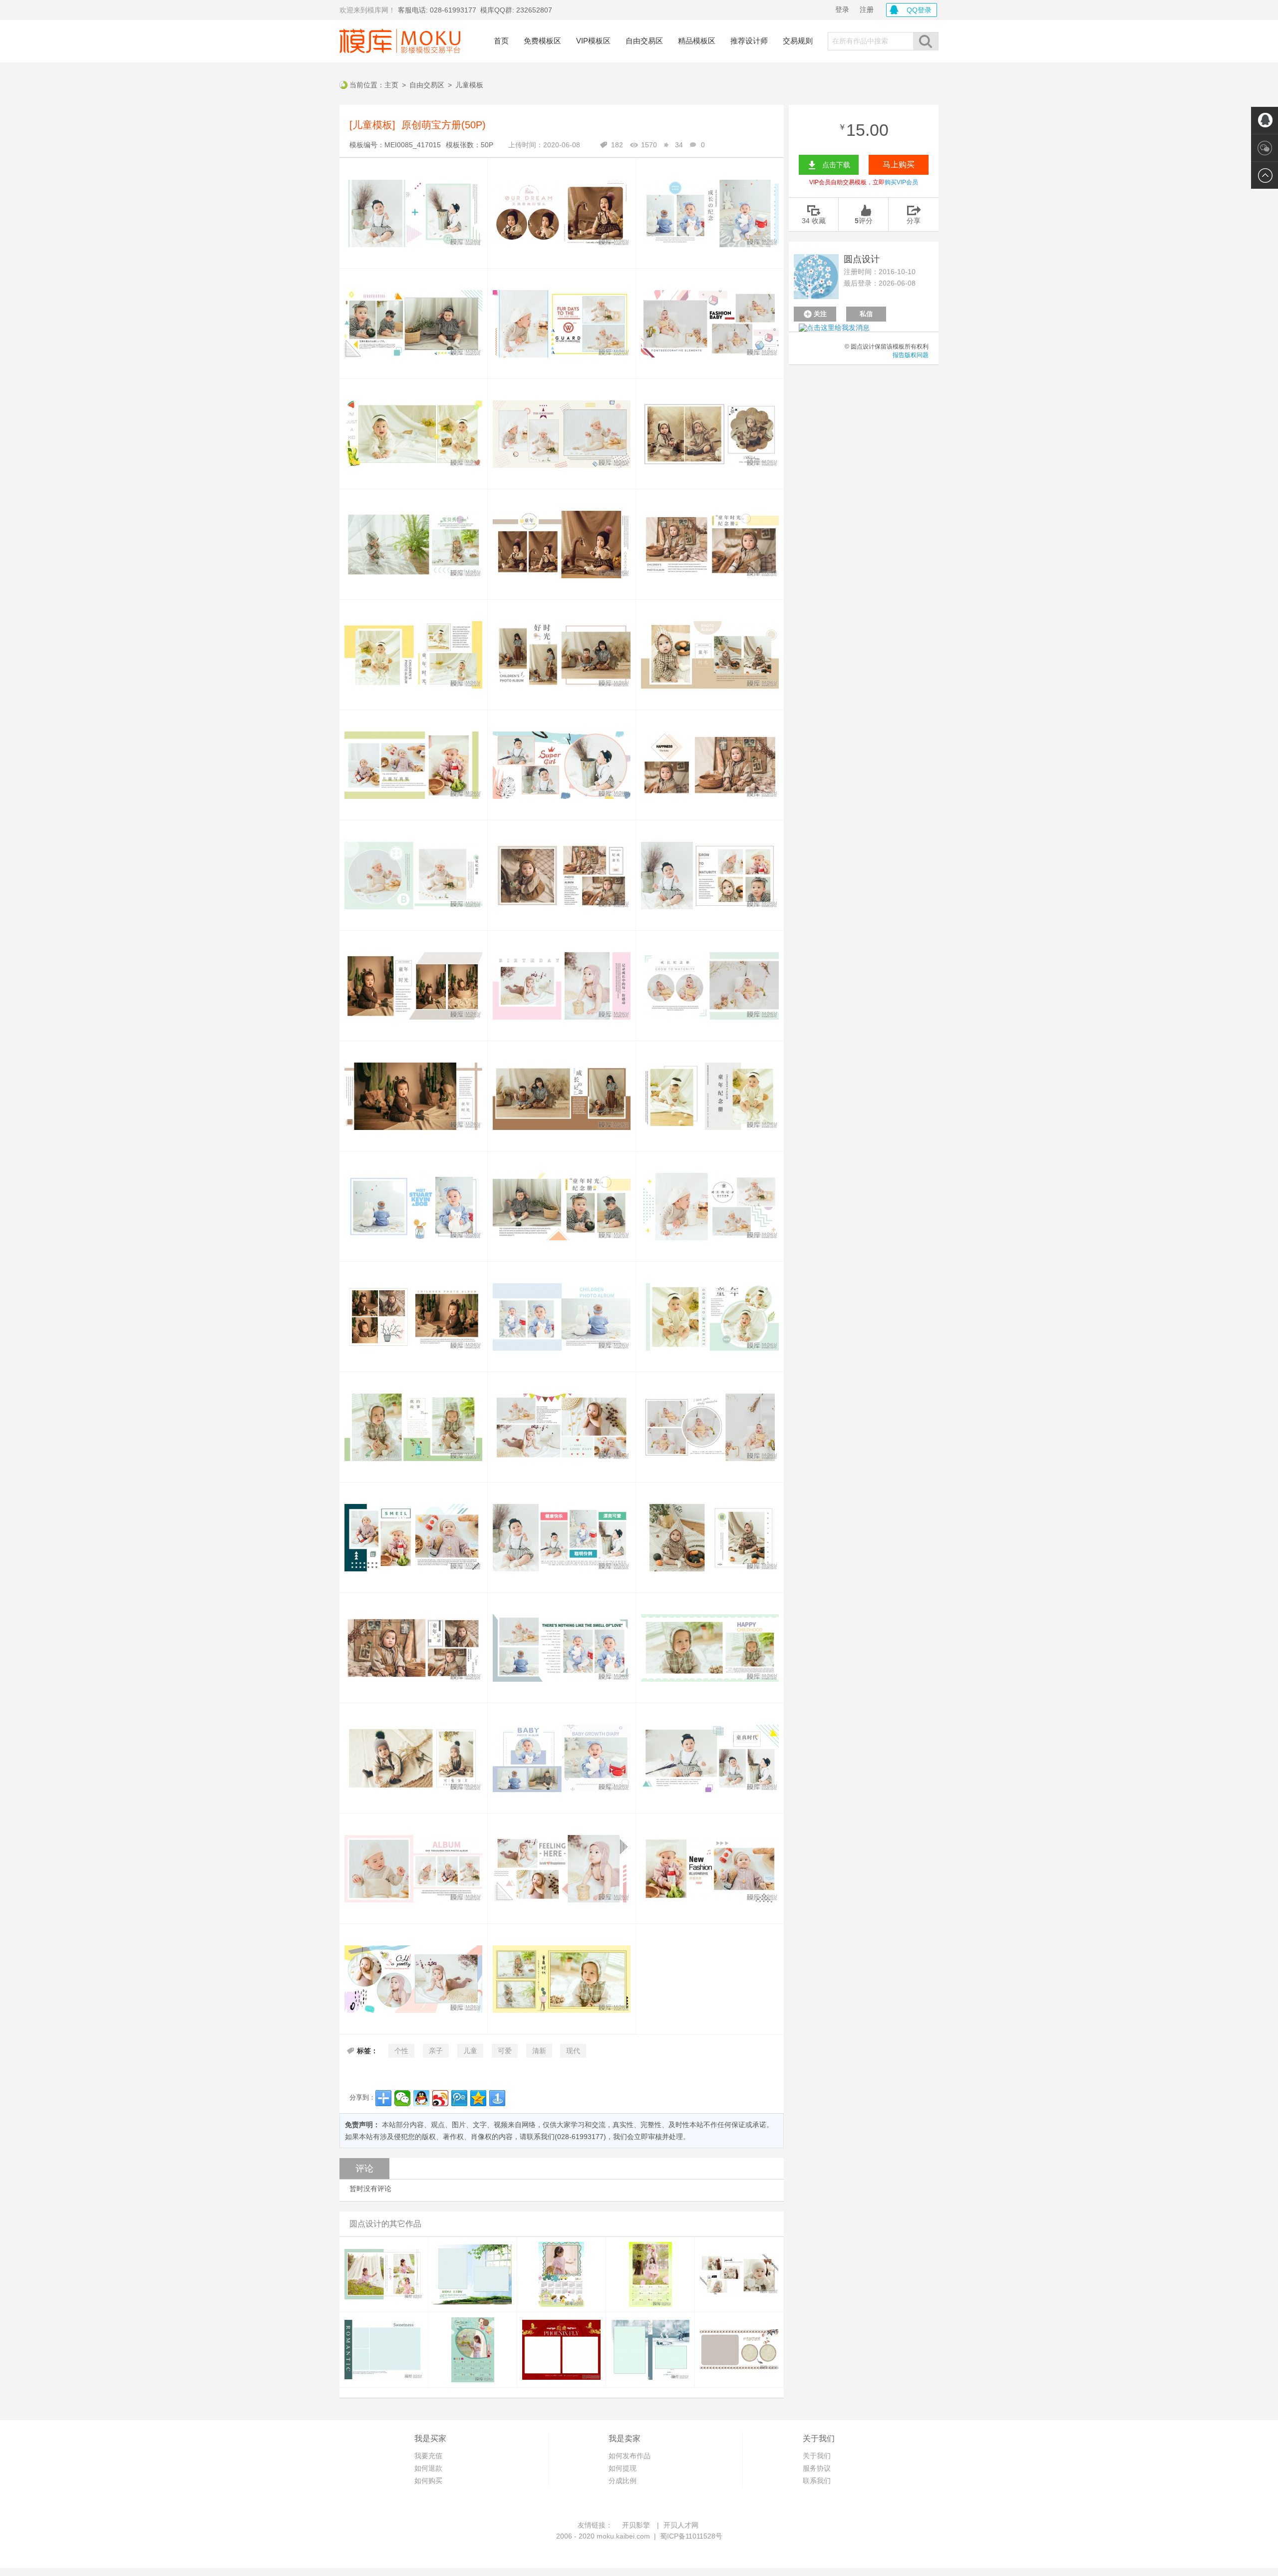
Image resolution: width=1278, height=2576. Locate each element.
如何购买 (428, 2481)
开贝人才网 (681, 2525)
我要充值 (428, 2456)
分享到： (362, 2097)
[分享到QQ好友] (421, 2098)
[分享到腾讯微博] (459, 2098)
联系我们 (817, 2481)
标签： (367, 2051)
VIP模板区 (593, 41)
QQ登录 (919, 10)
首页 (501, 41)
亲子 (436, 2051)
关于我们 (817, 2456)
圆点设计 (862, 259)
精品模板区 (697, 41)
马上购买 (899, 165)
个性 (401, 2051)
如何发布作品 (630, 2456)
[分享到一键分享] (497, 2098)
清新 (539, 2051)
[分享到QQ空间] (478, 2098)
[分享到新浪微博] (440, 2098)
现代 (573, 2051)
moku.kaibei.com (623, 2536)
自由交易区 (644, 41)
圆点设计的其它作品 (385, 2224)
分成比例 (623, 2481)
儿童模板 (469, 85)
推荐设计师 (749, 41)
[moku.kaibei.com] (400, 41)
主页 (391, 85)
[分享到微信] (402, 2098)
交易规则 (798, 41)
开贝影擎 (636, 2525)
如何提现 (623, 2468)
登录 (842, 9)
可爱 (505, 2051)
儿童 (470, 2051)
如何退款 (428, 2468)
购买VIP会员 (901, 182)
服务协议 (817, 2468)
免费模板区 (542, 41)
